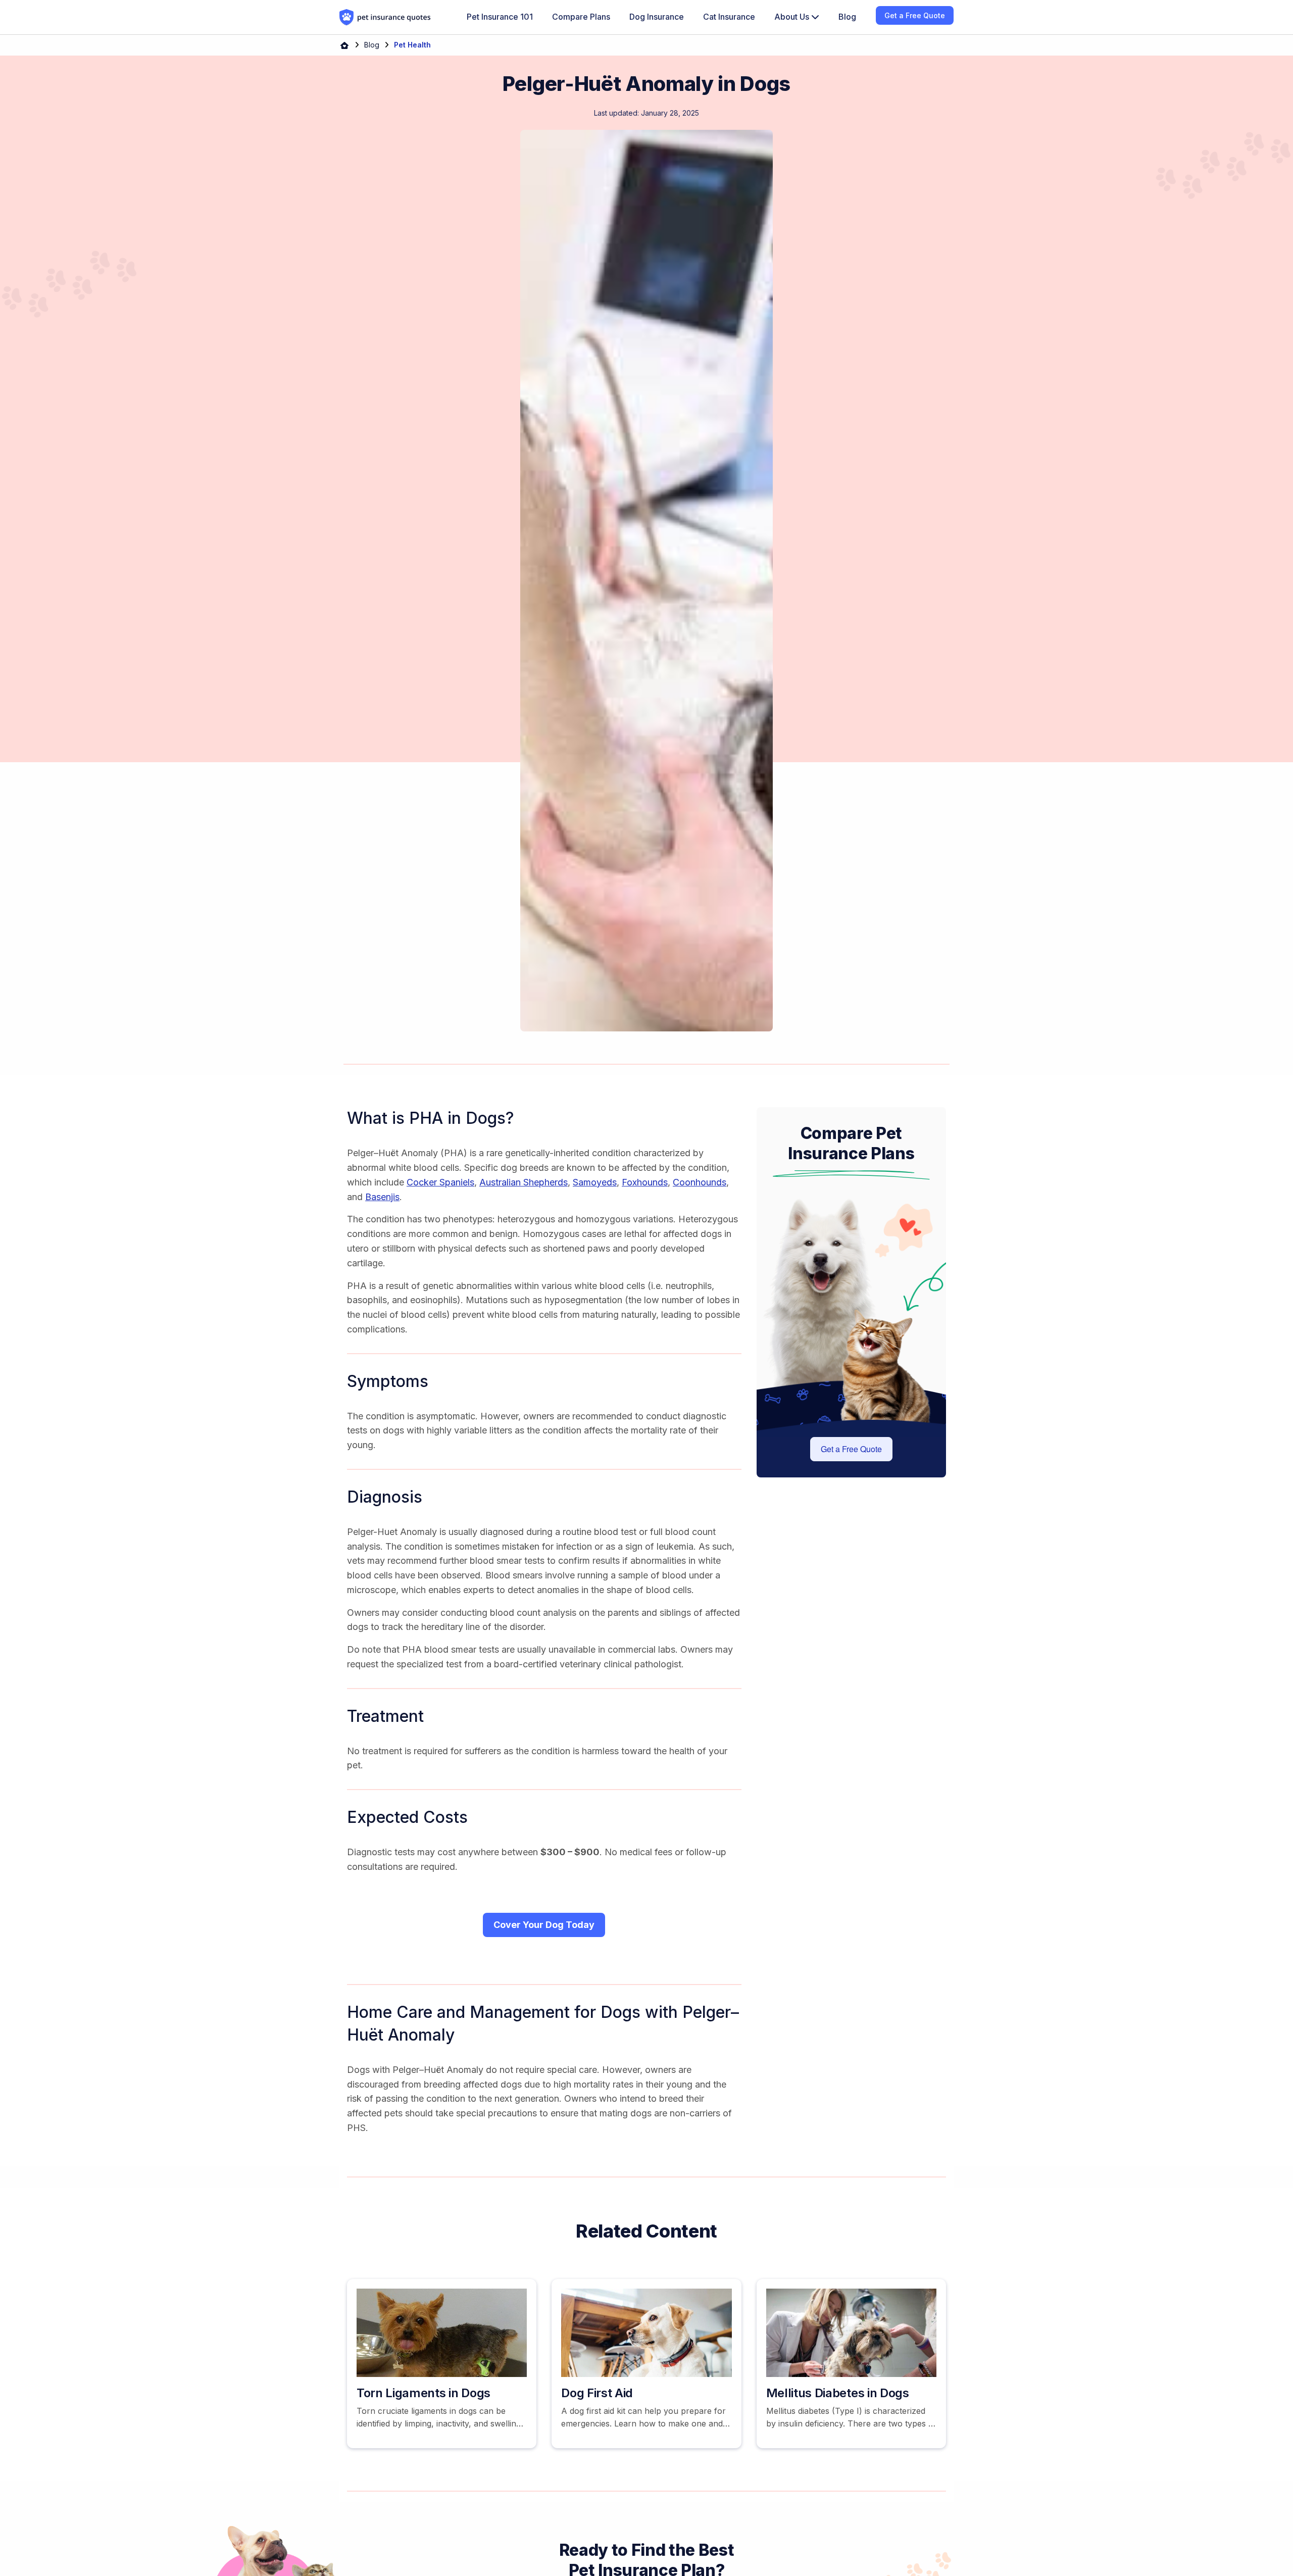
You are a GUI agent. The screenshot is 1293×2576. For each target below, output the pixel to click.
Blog (372, 45)
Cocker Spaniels (440, 1182)
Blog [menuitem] (847, 17)
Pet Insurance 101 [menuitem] (500, 17)
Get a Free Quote (851, 1449)
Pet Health (412, 45)
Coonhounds (700, 1182)
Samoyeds (595, 1182)
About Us (793, 17)
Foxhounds (645, 1182)
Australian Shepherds (524, 1182)
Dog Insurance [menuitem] (657, 17)
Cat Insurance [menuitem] (729, 17)
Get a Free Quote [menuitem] (915, 15)
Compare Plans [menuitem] (581, 17)
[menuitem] (797, 17)
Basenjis (382, 1197)
